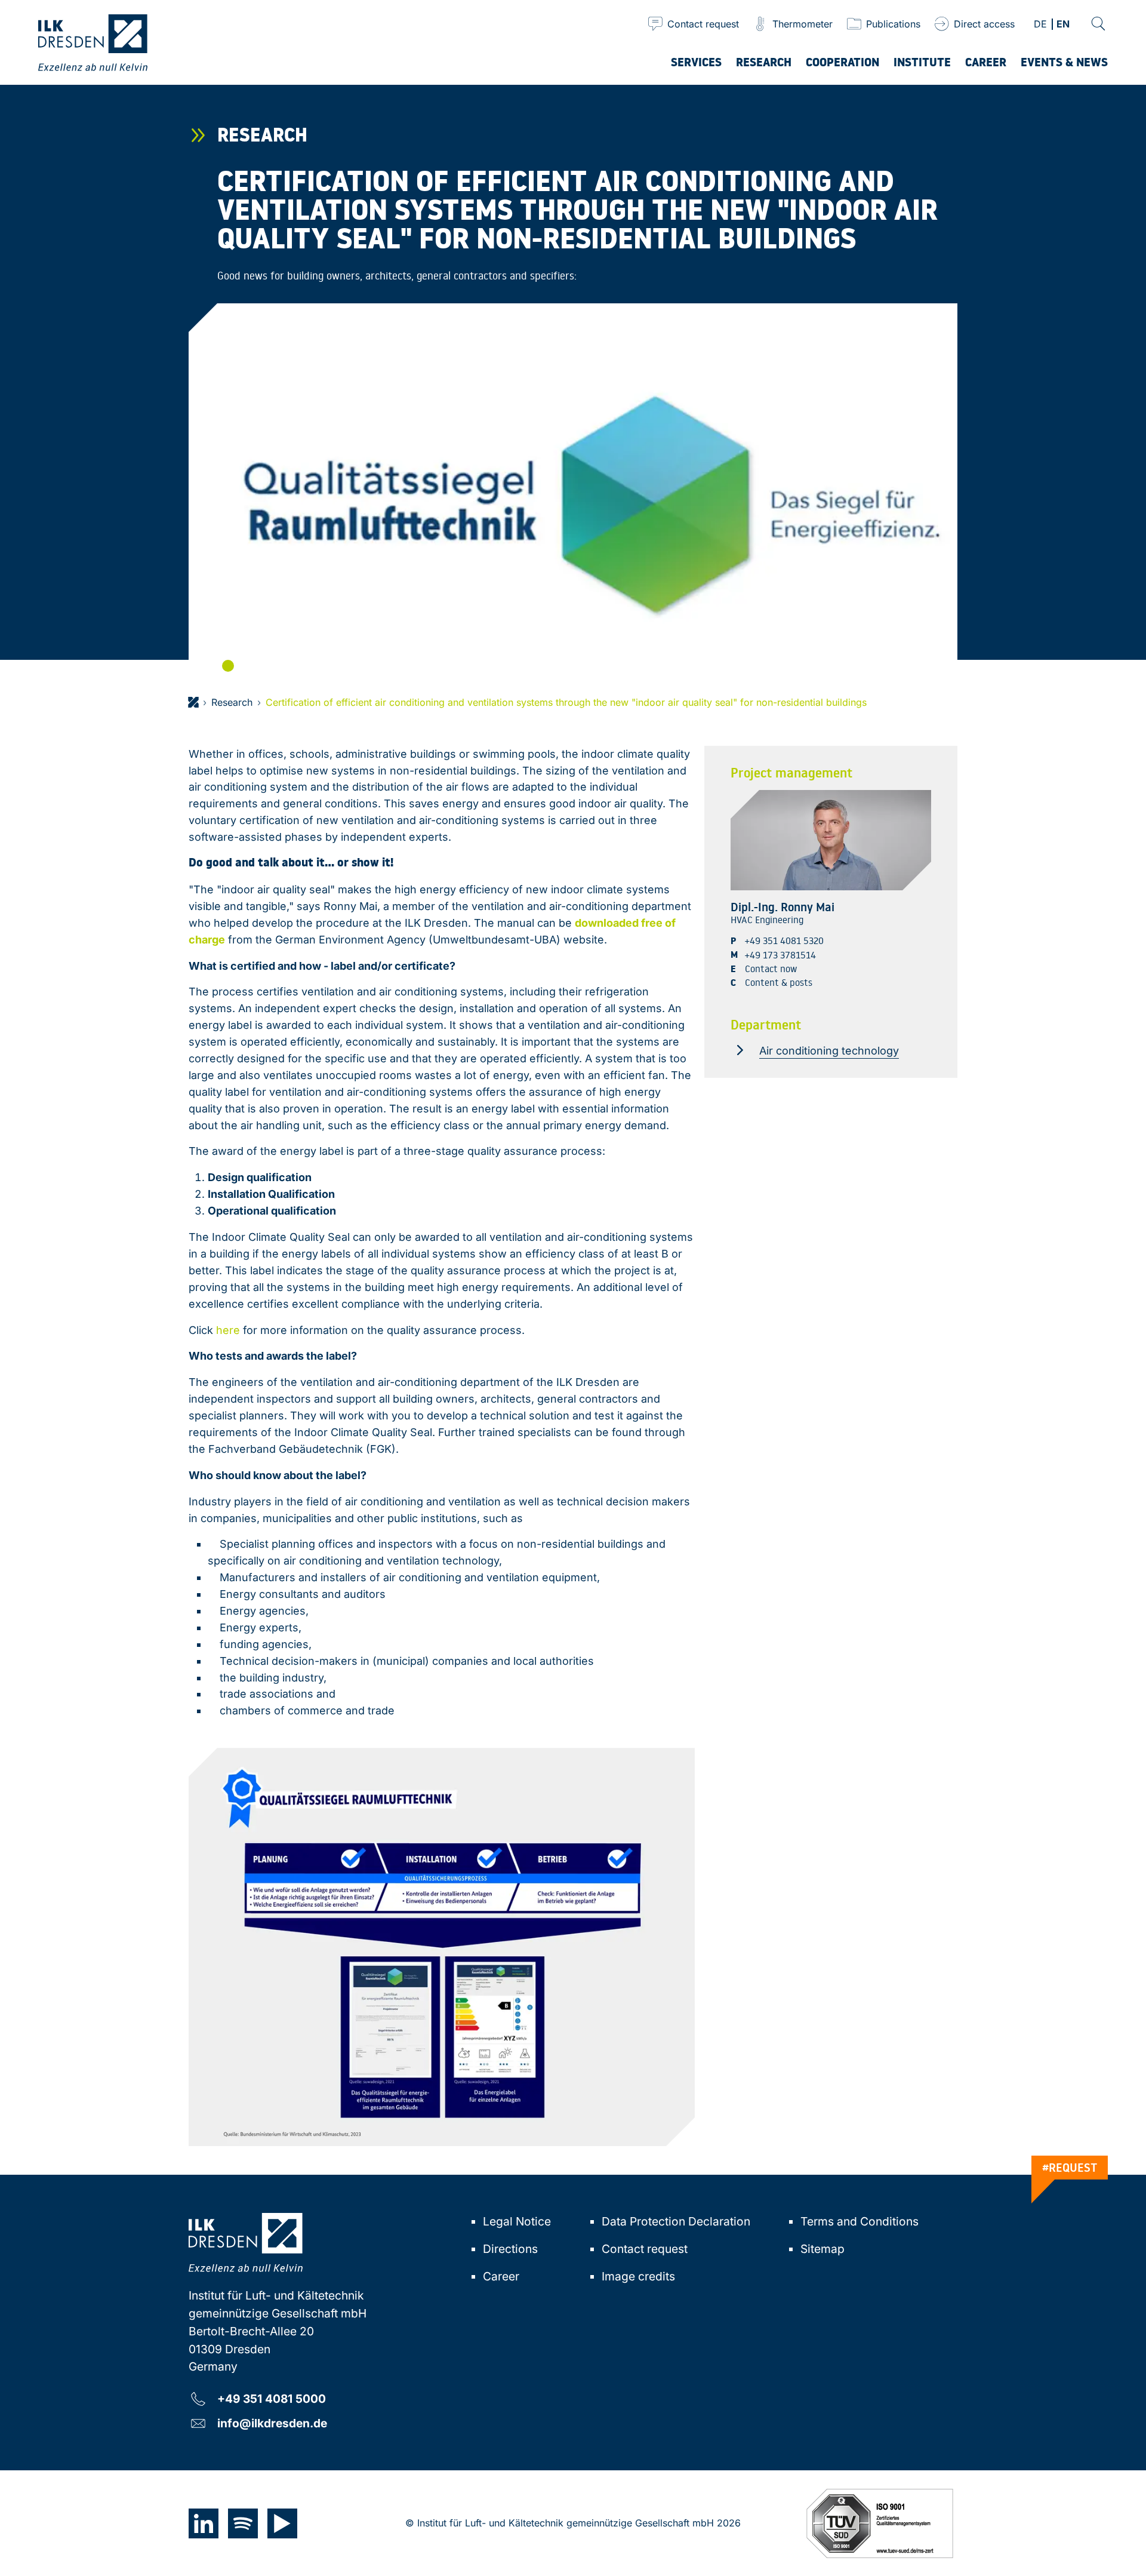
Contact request (645, 2249)
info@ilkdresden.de (272, 2423)
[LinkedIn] (204, 2523)
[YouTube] (282, 2523)
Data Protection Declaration (676, 2221)
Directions (510, 2249)
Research (232, 702)
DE (1040, 25)
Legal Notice (517, 2221)
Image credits (638, 2276)
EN (1063, 25)
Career (501, 2276)
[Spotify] (243, 2523)
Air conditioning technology (829, 1050)
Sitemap (822, 2249)
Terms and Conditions (860, 2221)
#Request (1070, 2168)
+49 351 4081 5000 (272, 2398)
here (228, 1330)
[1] (211, 666)
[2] (228, 666)
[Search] (1098, 24)
